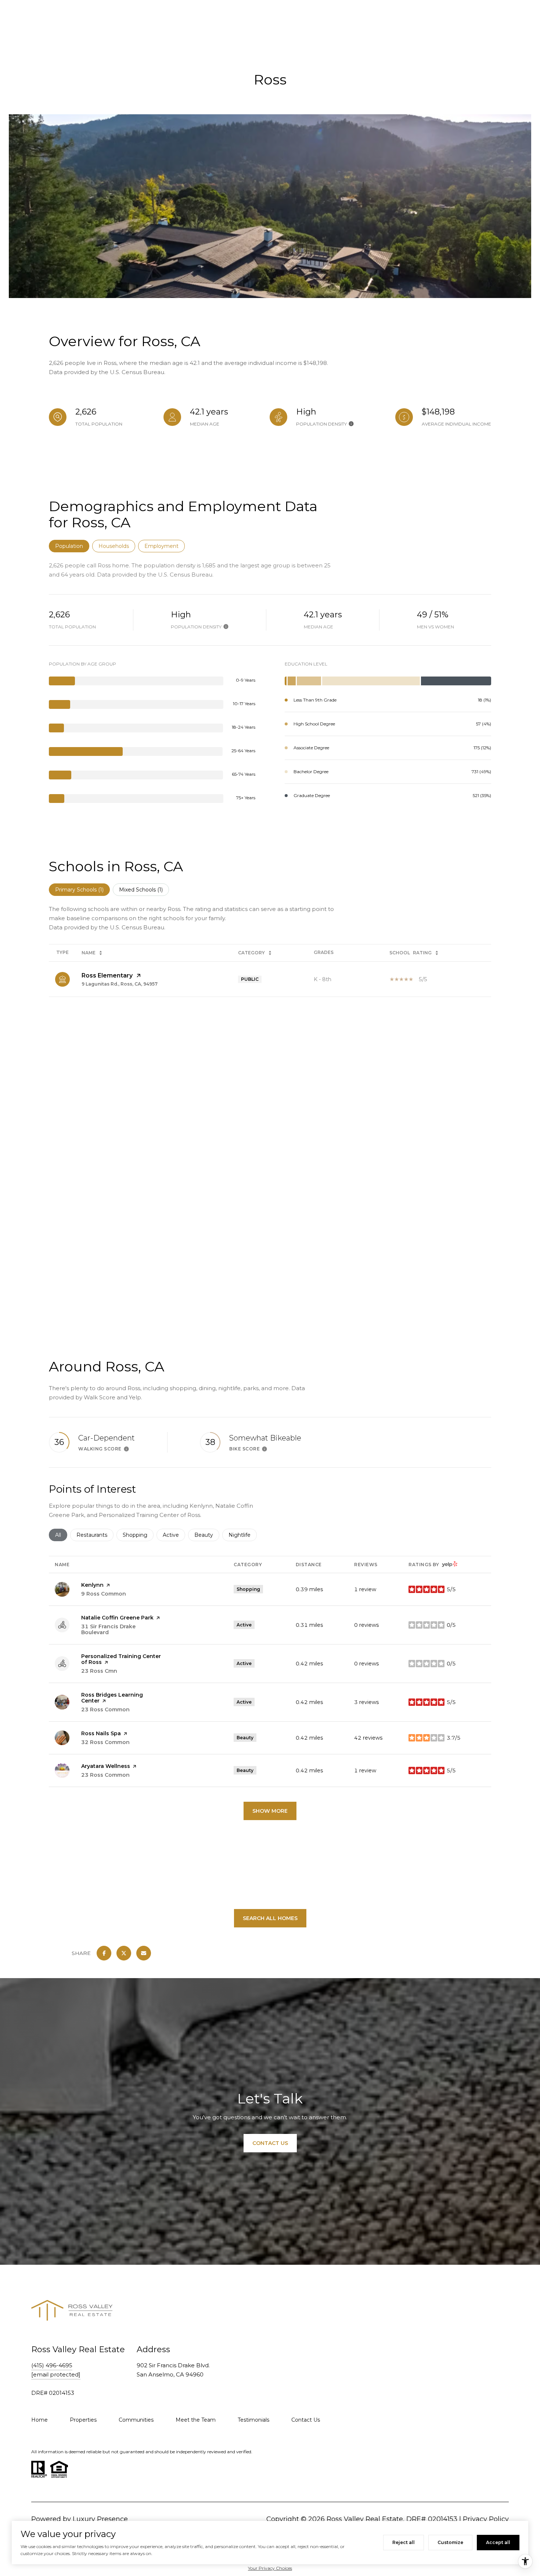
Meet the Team (196, 2420)
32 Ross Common (105, 1742)
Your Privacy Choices (270, 2568)
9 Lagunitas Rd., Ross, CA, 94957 (120, 984)
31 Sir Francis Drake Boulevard (108, 1629)
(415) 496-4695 (52, 2365)
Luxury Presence (100, 2519)
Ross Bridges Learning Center (112, 1698)
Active (174, 1535)
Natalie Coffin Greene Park (117, 1618)
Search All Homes (270, 1918)
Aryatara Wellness (106, 1766)
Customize (450, 2542)
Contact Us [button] (270, 2143)
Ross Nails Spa (101, 1733)
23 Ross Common (105, 1709)
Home (39, 2420)
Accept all (498, 2542)
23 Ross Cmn (99, 1671)
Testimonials (253, 2420)
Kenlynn (92, 1585)
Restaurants (95, 1535)
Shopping (138, 1535)
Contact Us (306, 2420)
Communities (136, 2420)
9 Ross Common (104, 1594)
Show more (270, 1811)
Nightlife (243, 1535)
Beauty (207, 1535)
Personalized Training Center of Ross (121, 1659)
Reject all (404, 2542)
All (61, 1535)
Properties (83, 2420)
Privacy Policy (486, 2519)
